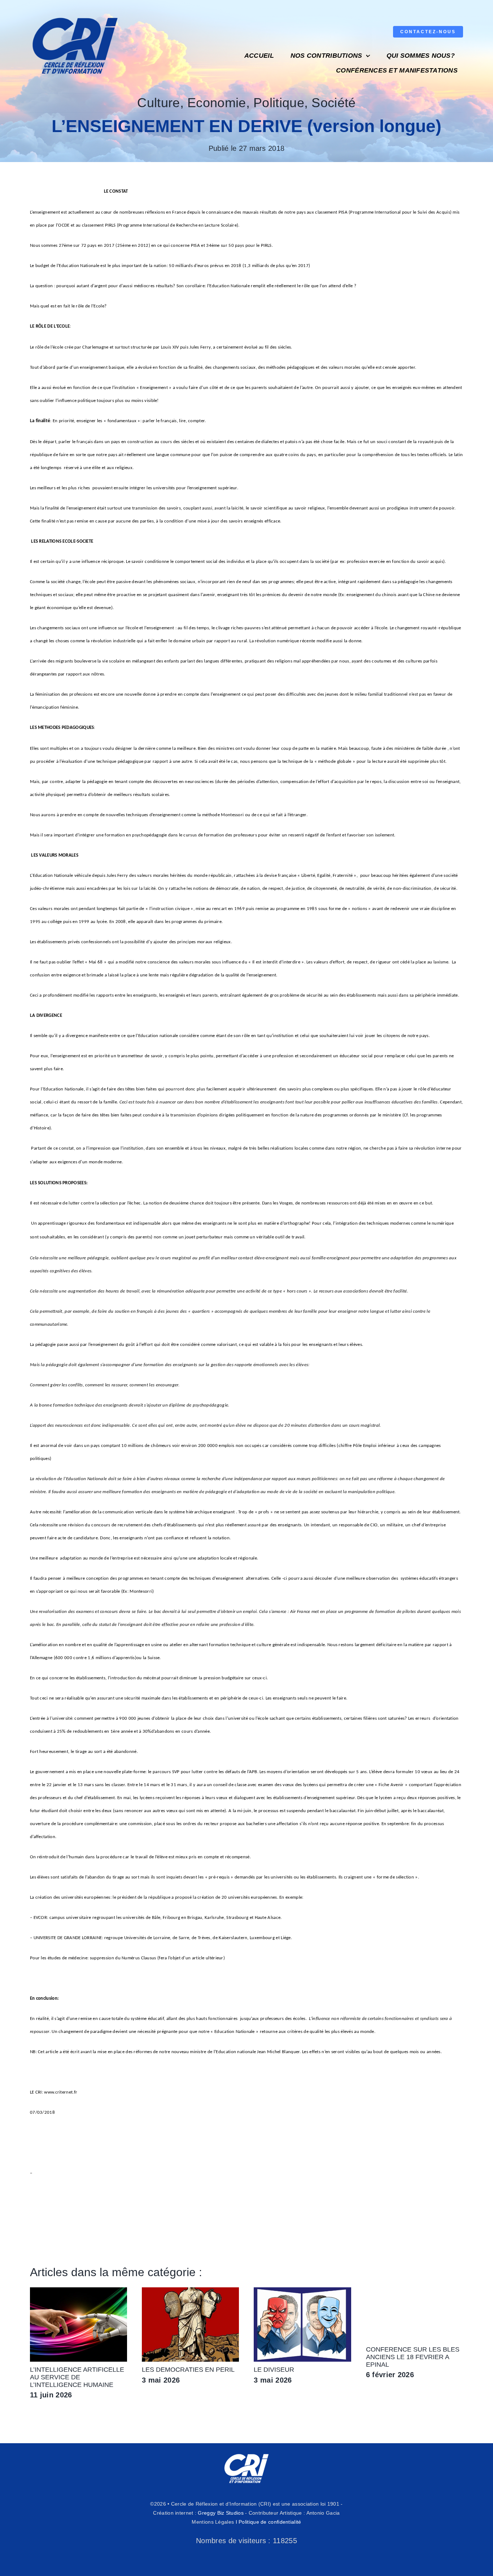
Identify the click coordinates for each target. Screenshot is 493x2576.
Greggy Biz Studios (221, 2513)
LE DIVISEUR (274, 2370)
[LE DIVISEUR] (302, 2291)
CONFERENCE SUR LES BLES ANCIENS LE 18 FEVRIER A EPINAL (413, 2357)
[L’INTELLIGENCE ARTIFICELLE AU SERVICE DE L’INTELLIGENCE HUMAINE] (78, 2291)
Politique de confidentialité (270, 2522)
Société (333, 103)
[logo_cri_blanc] (247, 2454)
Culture (158, 103)
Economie (217, 103)
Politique (279, 103)
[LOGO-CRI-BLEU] (75, 14)
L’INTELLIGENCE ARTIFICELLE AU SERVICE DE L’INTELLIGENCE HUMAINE (77, 2377)
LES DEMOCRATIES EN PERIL (188, 2370)
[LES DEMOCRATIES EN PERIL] (190, 2291)
